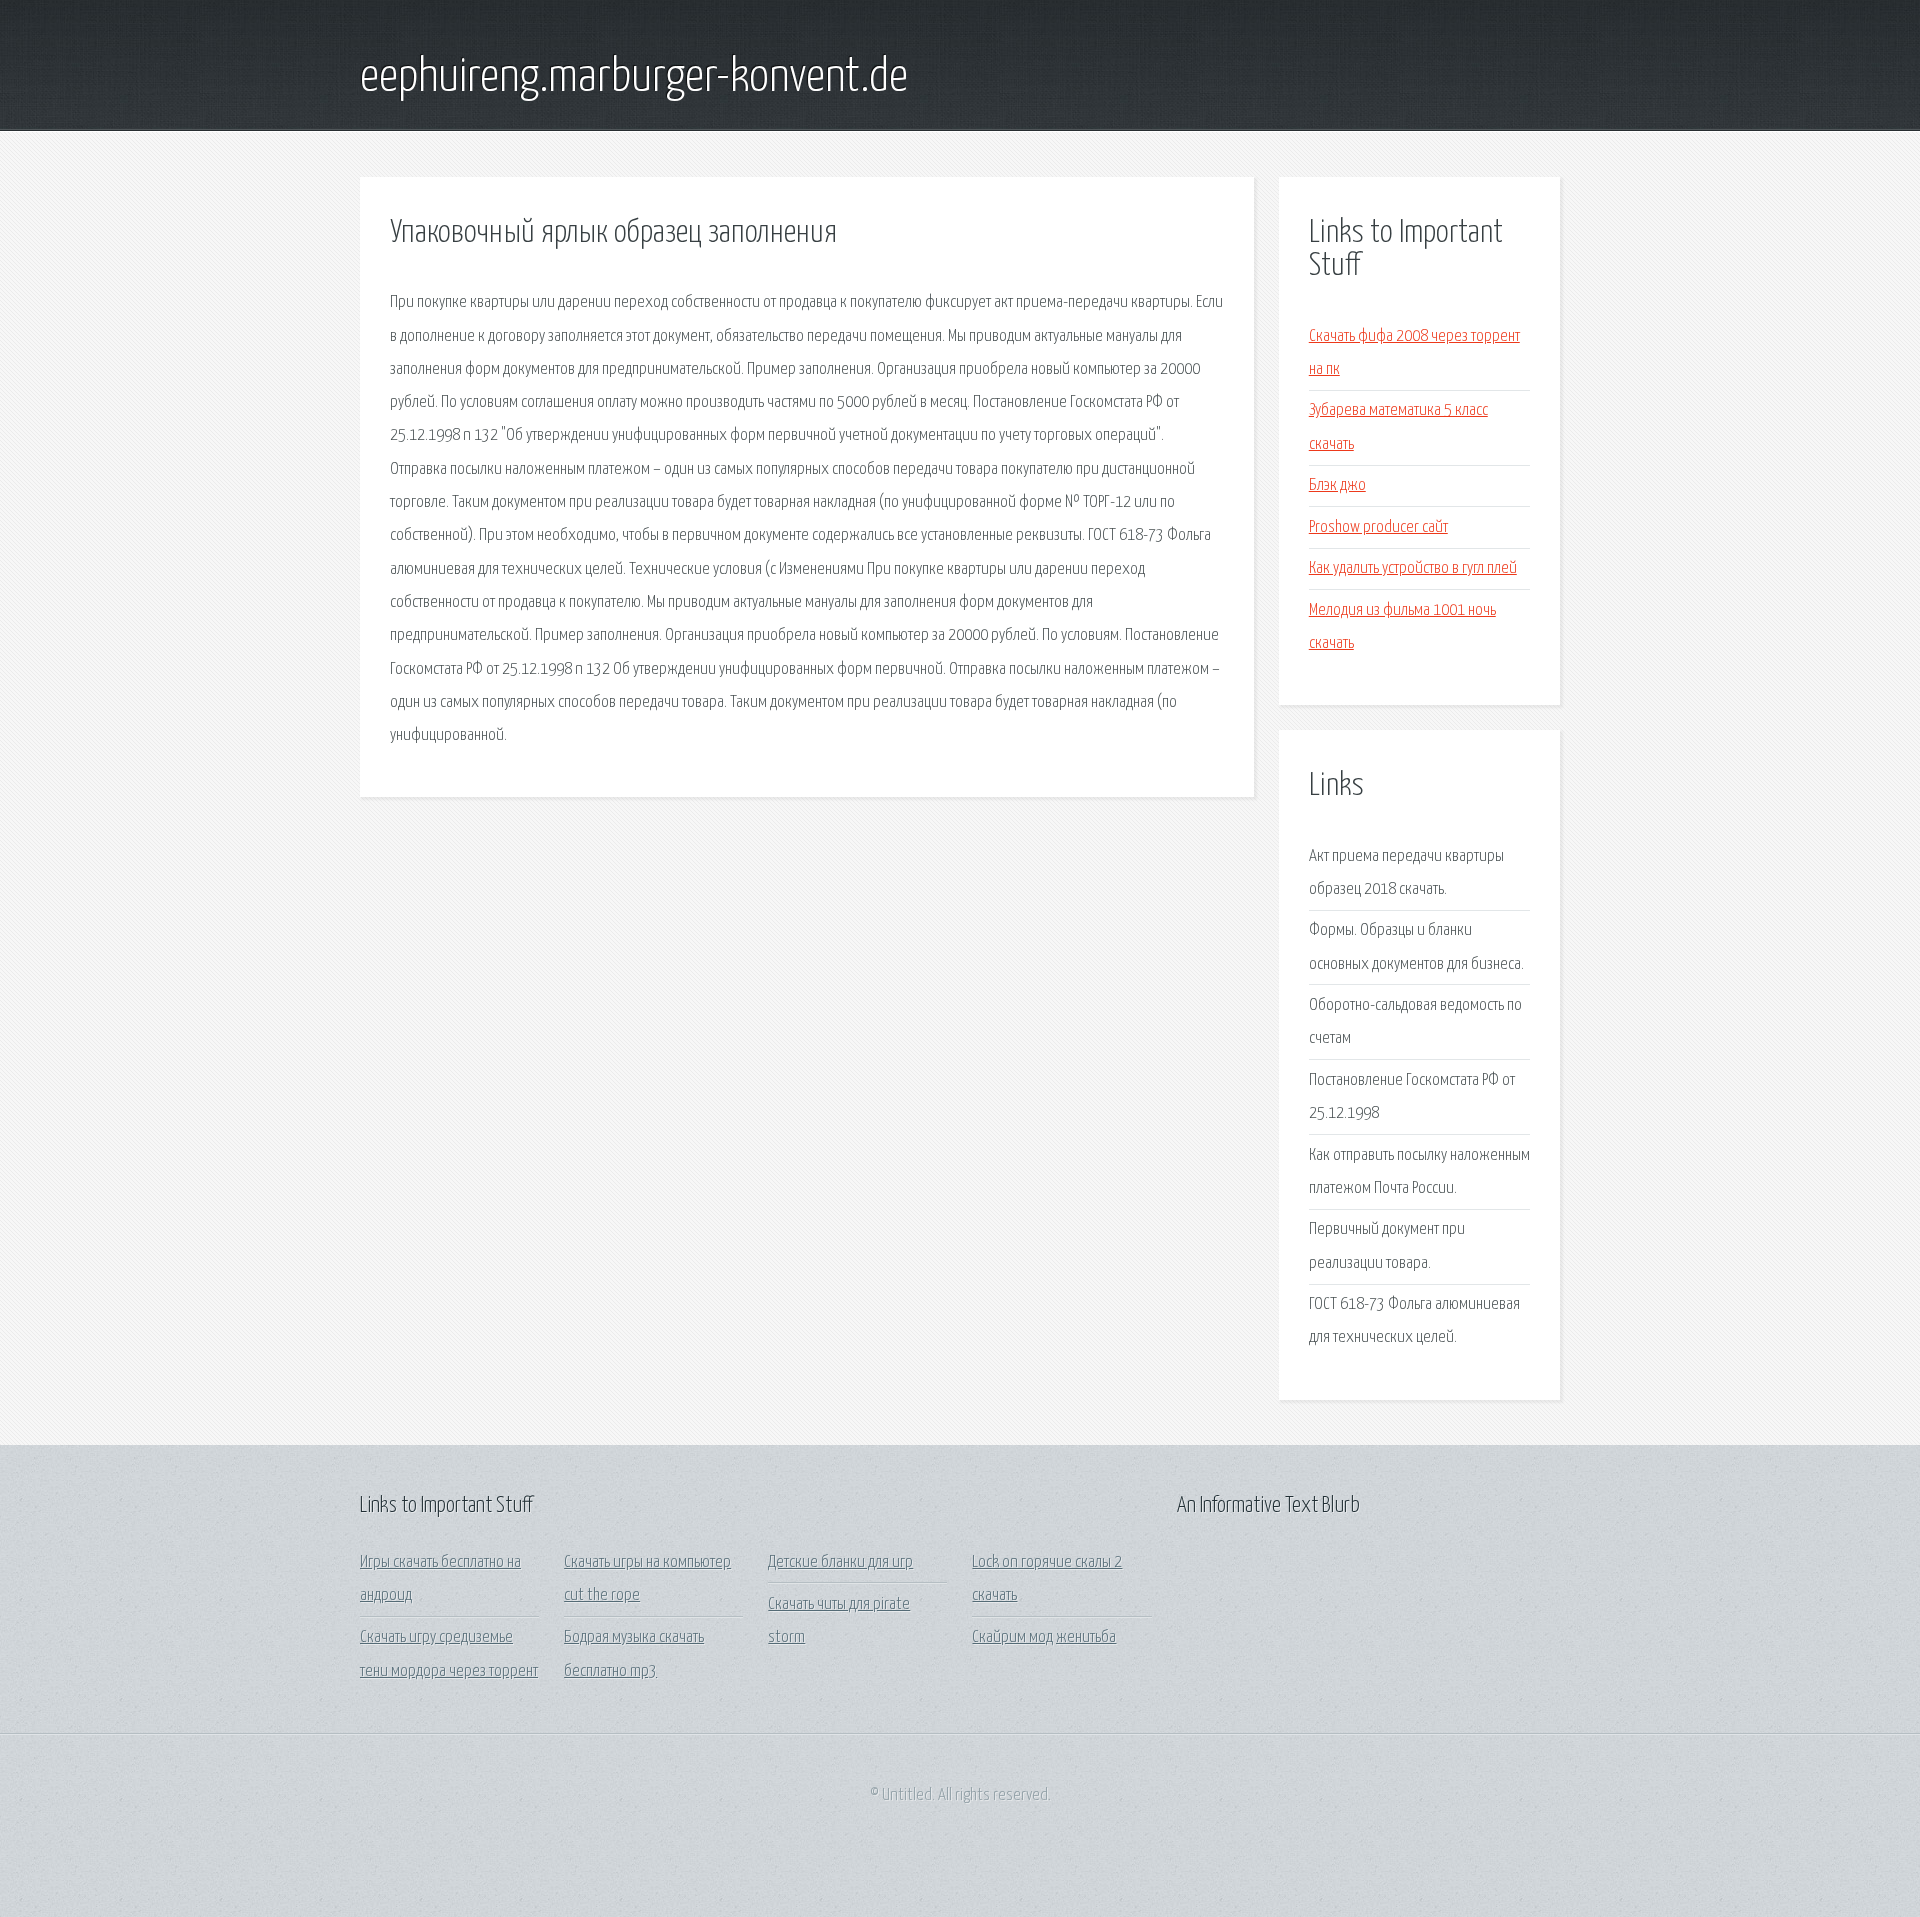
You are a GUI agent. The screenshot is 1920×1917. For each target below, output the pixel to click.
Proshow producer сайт (1378, 527)
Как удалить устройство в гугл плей (1413, 568)
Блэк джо (1337, 485)
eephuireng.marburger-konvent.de (634, 78)
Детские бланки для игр (840, 1562)
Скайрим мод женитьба (1044, 1637)
